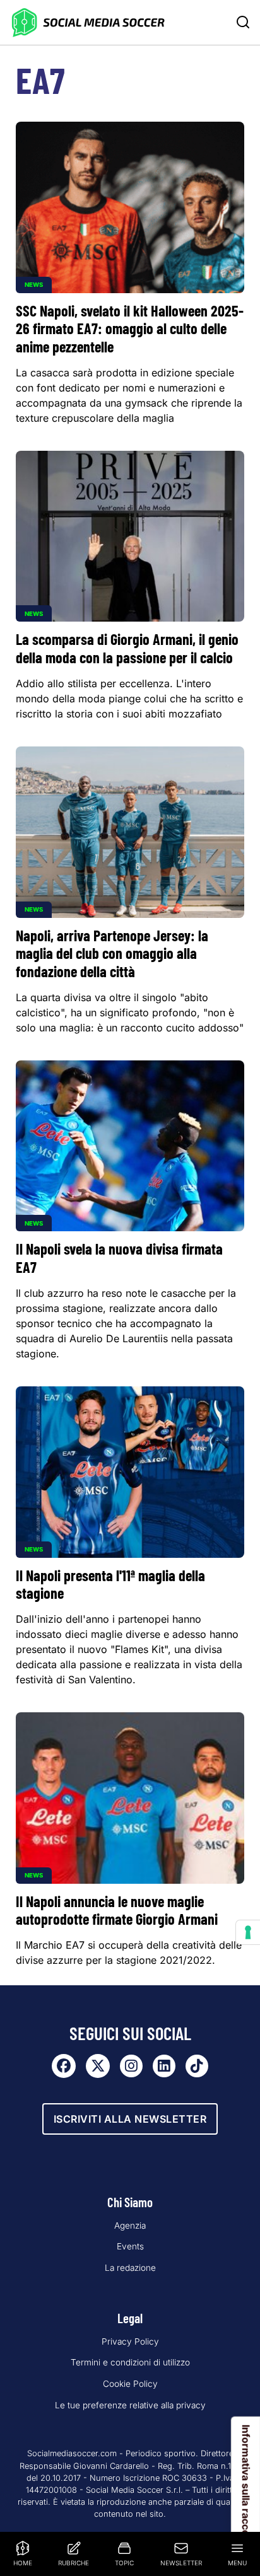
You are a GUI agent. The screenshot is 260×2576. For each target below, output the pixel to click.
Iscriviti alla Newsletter (130, 2119)
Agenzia (130, 2225)
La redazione (130, 2268)
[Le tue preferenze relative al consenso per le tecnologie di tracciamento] (248, 1932)
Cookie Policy (130, 2384)
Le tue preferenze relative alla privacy (130, 2405)
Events (130, 2246)
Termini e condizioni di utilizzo (130, 2362)
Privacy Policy (130, 2341)
